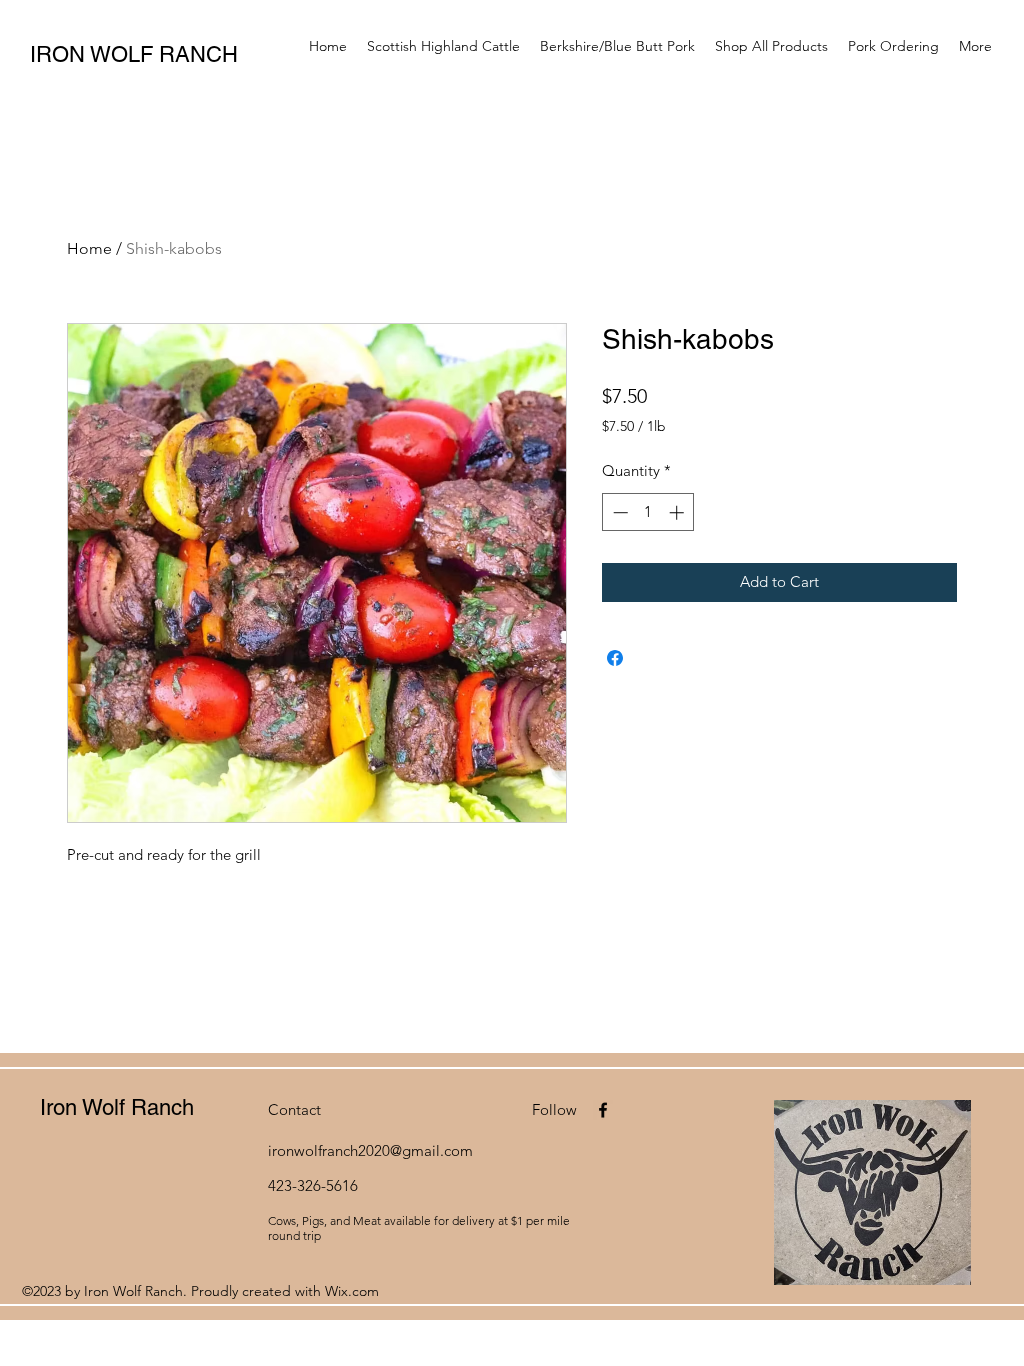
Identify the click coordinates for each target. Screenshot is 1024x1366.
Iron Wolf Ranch (117, 1107)
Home (89, 248)
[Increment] (678, 512)
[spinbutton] (648, 512)
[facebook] (603, 1110)
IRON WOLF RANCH (134, 54)
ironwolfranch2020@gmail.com (370, 1150)
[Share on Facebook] (615, 658)
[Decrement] (618, 512)
